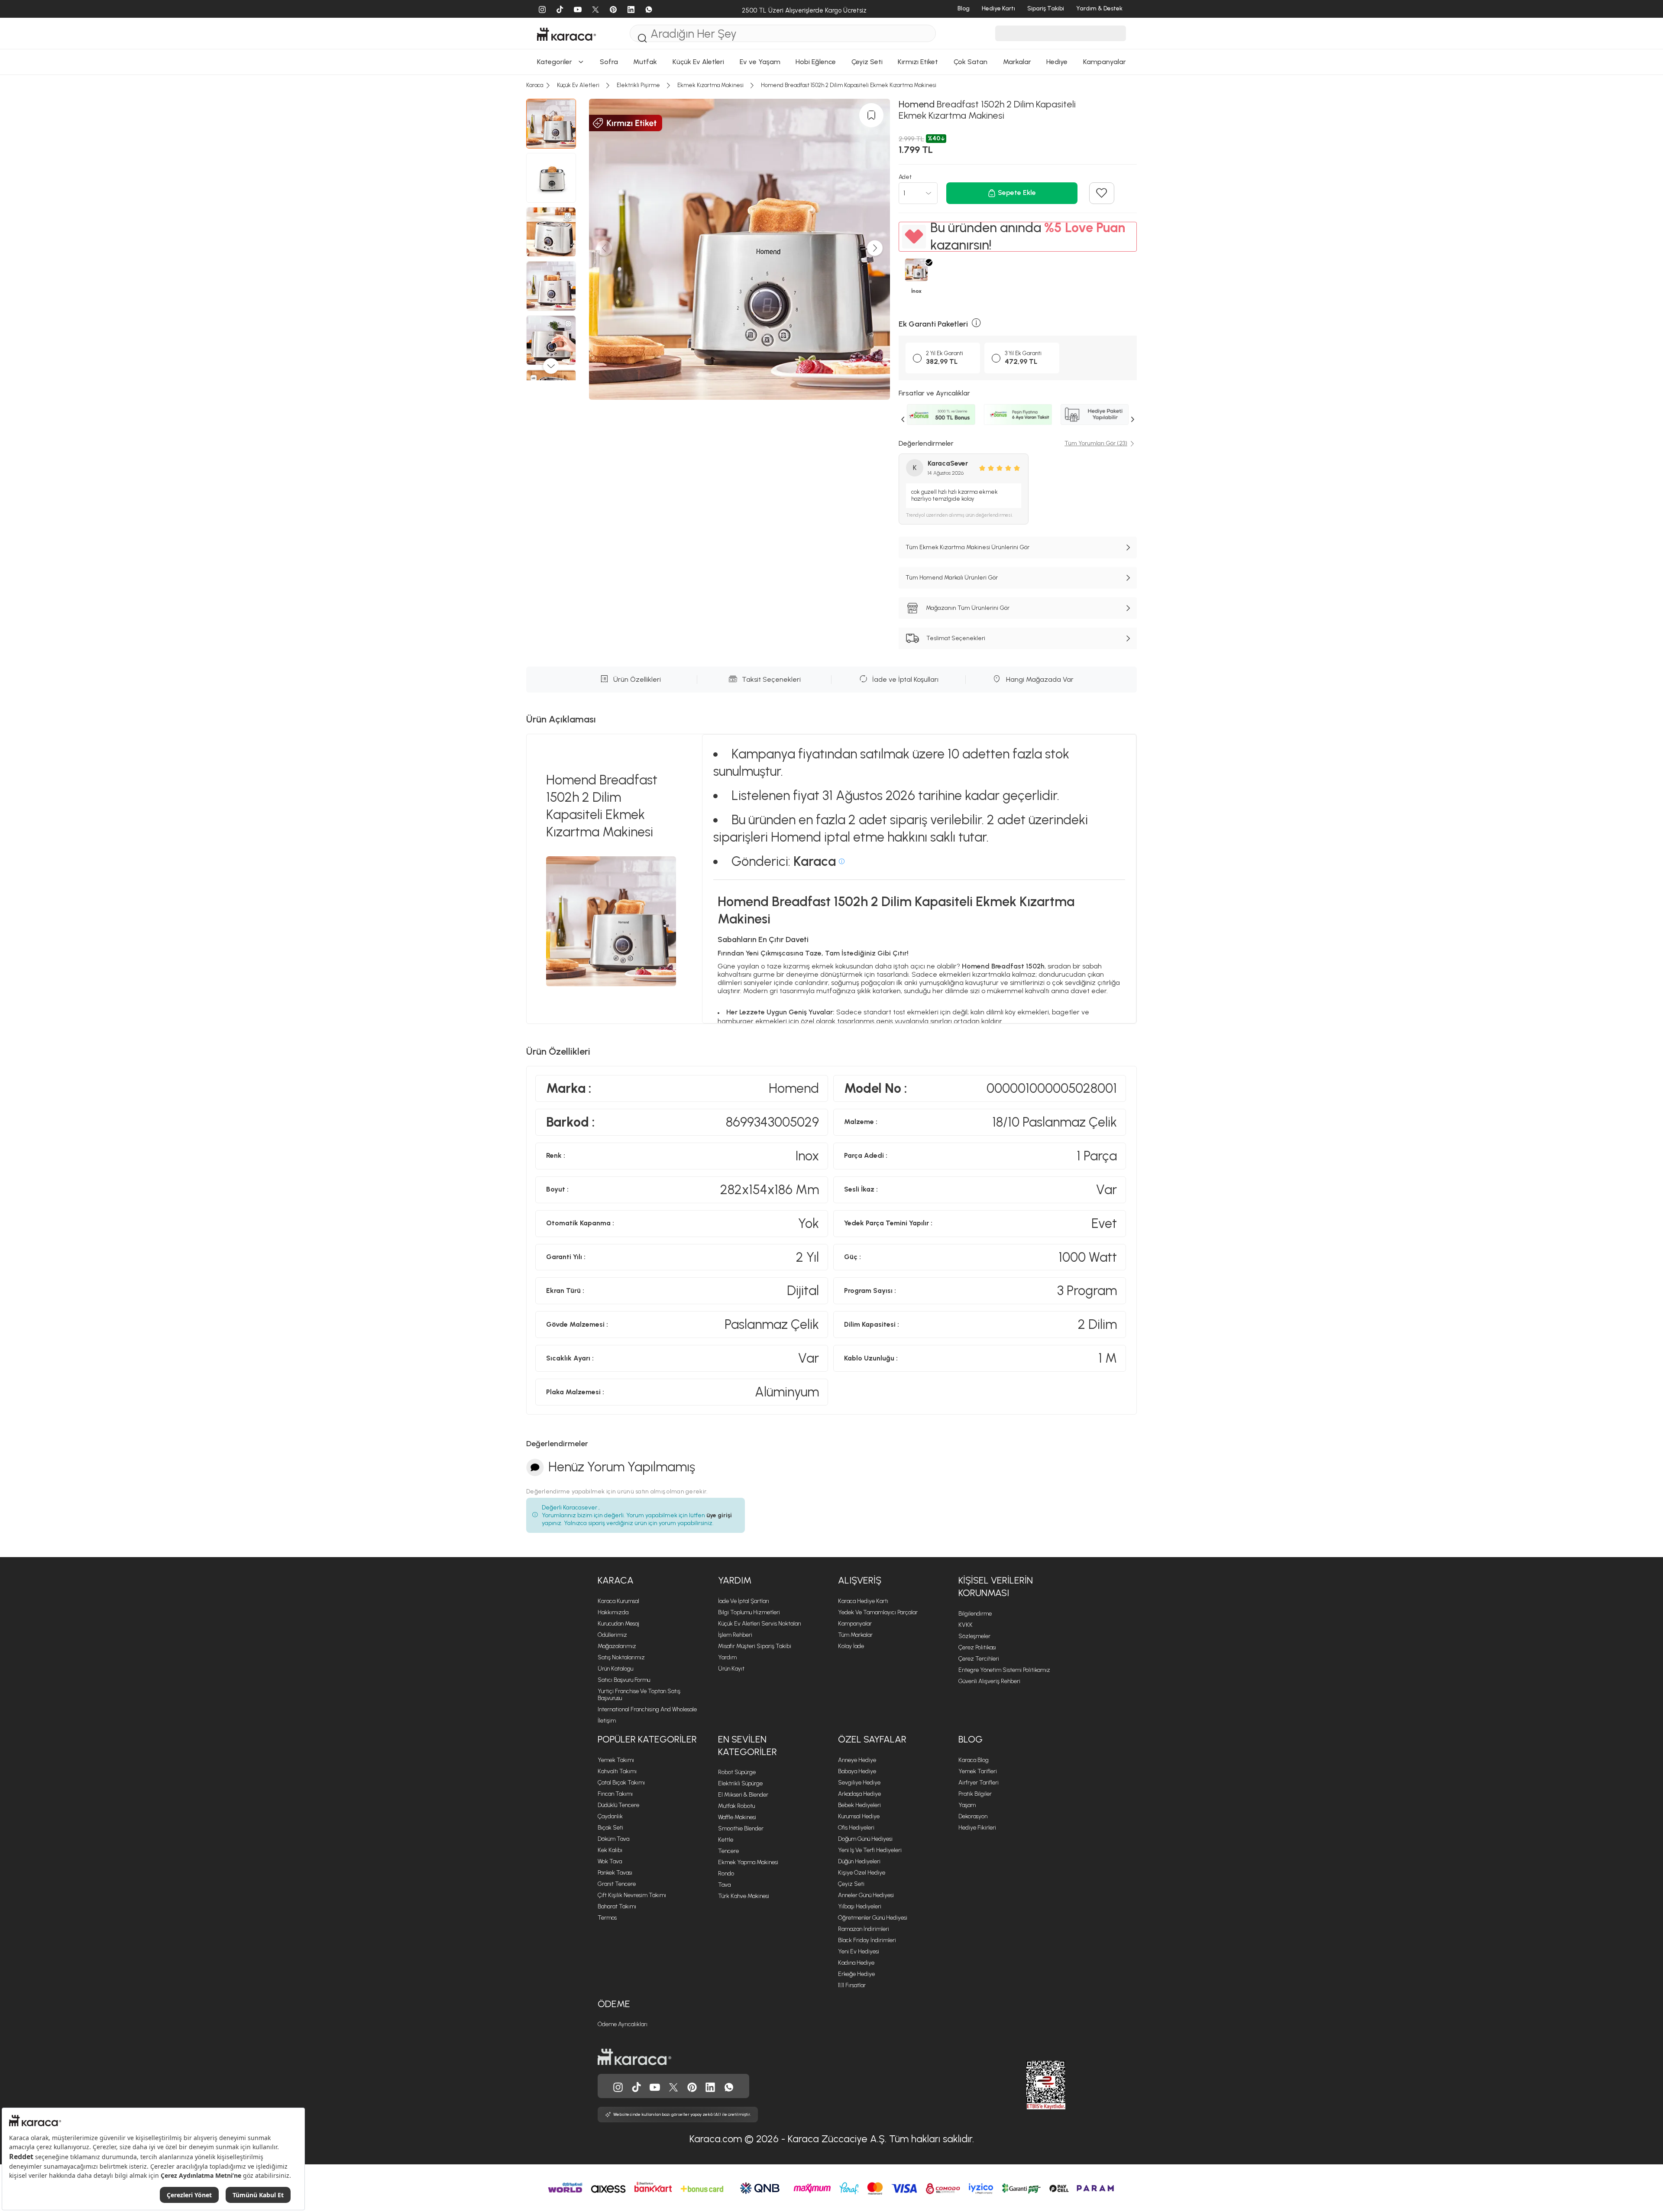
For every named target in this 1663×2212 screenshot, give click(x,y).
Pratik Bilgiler (975, 1794)
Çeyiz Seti (851, 1884)
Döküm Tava (613, 1839)
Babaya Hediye (857, 1771)
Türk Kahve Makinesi (744, 1896)
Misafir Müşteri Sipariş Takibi (755, 1646)
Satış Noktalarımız (621, 1657)
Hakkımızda (613, 1612)
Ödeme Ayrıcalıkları (623, 2024)
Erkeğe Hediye (856, 1974)
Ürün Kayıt (731, 1669)
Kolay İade (851, 1646)
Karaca (616, 1580)
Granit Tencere (617, 1884)
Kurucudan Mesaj (618, 1624)
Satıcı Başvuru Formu (624, 1680)
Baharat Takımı (617, 1906)
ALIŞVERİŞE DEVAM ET (831, 266)
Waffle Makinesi (737, 1817)
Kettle (726, 1840)
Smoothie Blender (741, 1828)
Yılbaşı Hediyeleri (860, 1906)
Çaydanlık (610, 1816)
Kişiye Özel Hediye (862, 1873)
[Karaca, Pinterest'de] (692, 2086)
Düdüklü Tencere (618, 1805)
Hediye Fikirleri (977, 1828)
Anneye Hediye (857, 1760)
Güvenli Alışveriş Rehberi (989, 1681)
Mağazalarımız (617, 1646)
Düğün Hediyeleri (859, 1861)
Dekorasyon (973, 1816)
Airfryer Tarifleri (979, 1783)
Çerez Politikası (977, 1647)
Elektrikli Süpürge (740, 1783)
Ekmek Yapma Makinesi (748, 1862)
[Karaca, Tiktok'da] (637, 2086)
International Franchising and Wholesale (647, 1709)
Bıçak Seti (610, 1828)
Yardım (735, 1580)
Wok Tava (610, 1861)
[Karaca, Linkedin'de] (710, 2086)
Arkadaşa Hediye (859, 1794)
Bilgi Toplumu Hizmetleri (749, 1612)
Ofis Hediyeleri (856, 1828)
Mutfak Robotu (736, 1806)
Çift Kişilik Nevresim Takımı (632, 1895)
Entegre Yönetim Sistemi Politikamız (1004, 1670)
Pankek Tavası (615, 1873)
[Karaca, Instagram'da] (618, 2086)
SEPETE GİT (831, 288)
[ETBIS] (1030, 2085)
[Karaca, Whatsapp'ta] (729, 2086)
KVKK (966, 1625)
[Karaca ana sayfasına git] (634, 2056)
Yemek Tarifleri (978, 1771)
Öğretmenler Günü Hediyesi (873, 1918)
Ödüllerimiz (612, 1635)
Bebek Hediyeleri (859, 1805)
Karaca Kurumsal (618, 1601)
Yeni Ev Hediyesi (859, 1951)
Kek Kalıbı (610, 1850)
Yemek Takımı (616, 1760)
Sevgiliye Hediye (859, 1783)
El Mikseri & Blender (743, 1795)
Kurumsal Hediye (859, 1816)
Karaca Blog (974, 1760)
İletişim (607, 1721)
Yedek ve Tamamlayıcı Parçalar (878, 1612)
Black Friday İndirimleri (867, 1940)
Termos (607, 1918)
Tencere (728, 1851)
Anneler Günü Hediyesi (866, 1895)
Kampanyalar (855, 1624)
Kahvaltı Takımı (617, 1771)
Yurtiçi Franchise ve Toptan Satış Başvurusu (639, 1695)
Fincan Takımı (615, 1794)
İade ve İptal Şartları (744, 1601)
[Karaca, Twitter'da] (673, 2086)
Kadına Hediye (856, 1963)
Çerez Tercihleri (979, 1659)
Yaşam (967, 1805)
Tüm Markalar (855, 1635)
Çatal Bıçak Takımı (621, 1783)
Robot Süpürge (737, 1772)
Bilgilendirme (975, 1614)
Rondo (726, 1874)
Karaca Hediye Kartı (863, 1601)
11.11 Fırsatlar (852, 1985)
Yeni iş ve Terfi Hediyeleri (870, 1850)
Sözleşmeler (974, 1636)
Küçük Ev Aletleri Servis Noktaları (760, 1624)
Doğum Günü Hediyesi (865, 1839)
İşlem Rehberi (735, 1635)
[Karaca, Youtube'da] (655, 2086)
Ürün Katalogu (615, 1669)
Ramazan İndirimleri (864, 1929)
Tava (724, 1885)
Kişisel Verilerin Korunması (996, 1587)
